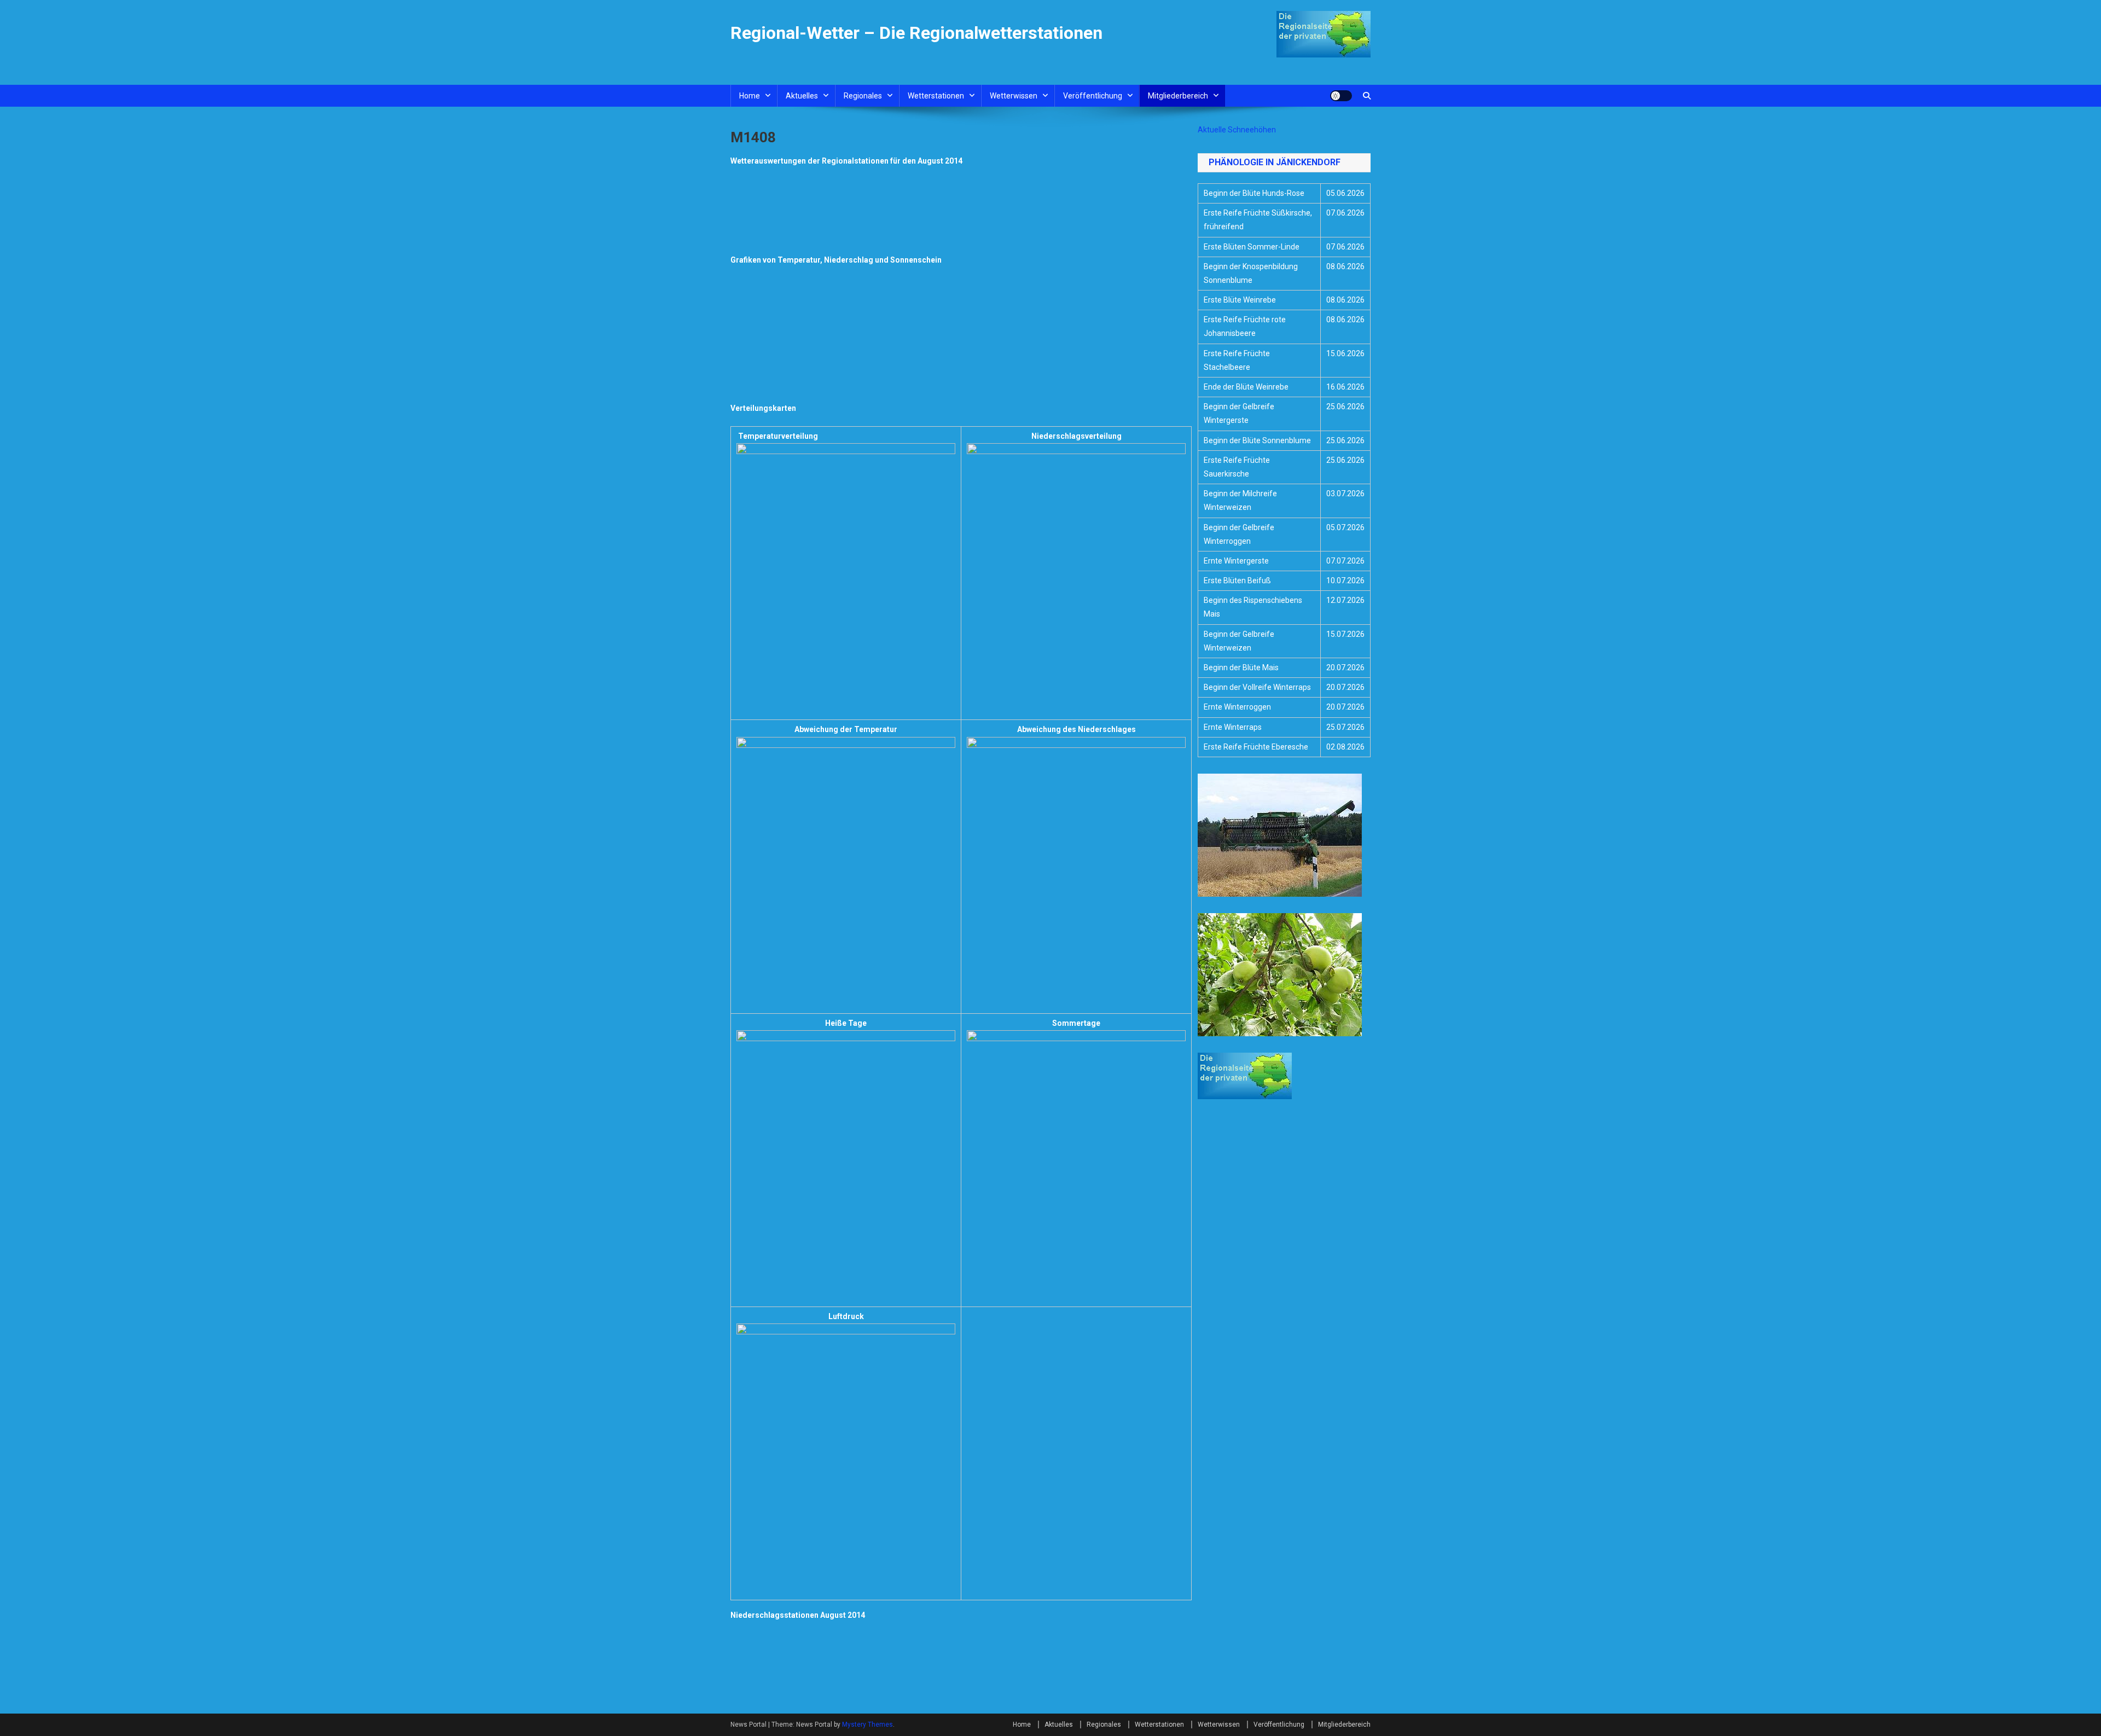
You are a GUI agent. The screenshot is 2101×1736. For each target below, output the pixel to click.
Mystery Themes (867, 1725)
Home (750, 96)
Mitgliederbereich (1178, 96)
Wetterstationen (936, 96)
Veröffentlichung (1093, 96)
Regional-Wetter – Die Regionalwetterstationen (916, 33)
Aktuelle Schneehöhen (1237, 130)
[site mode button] (1341, 96)
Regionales (863, 96)
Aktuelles (802, 96)
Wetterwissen (1014, 96)
